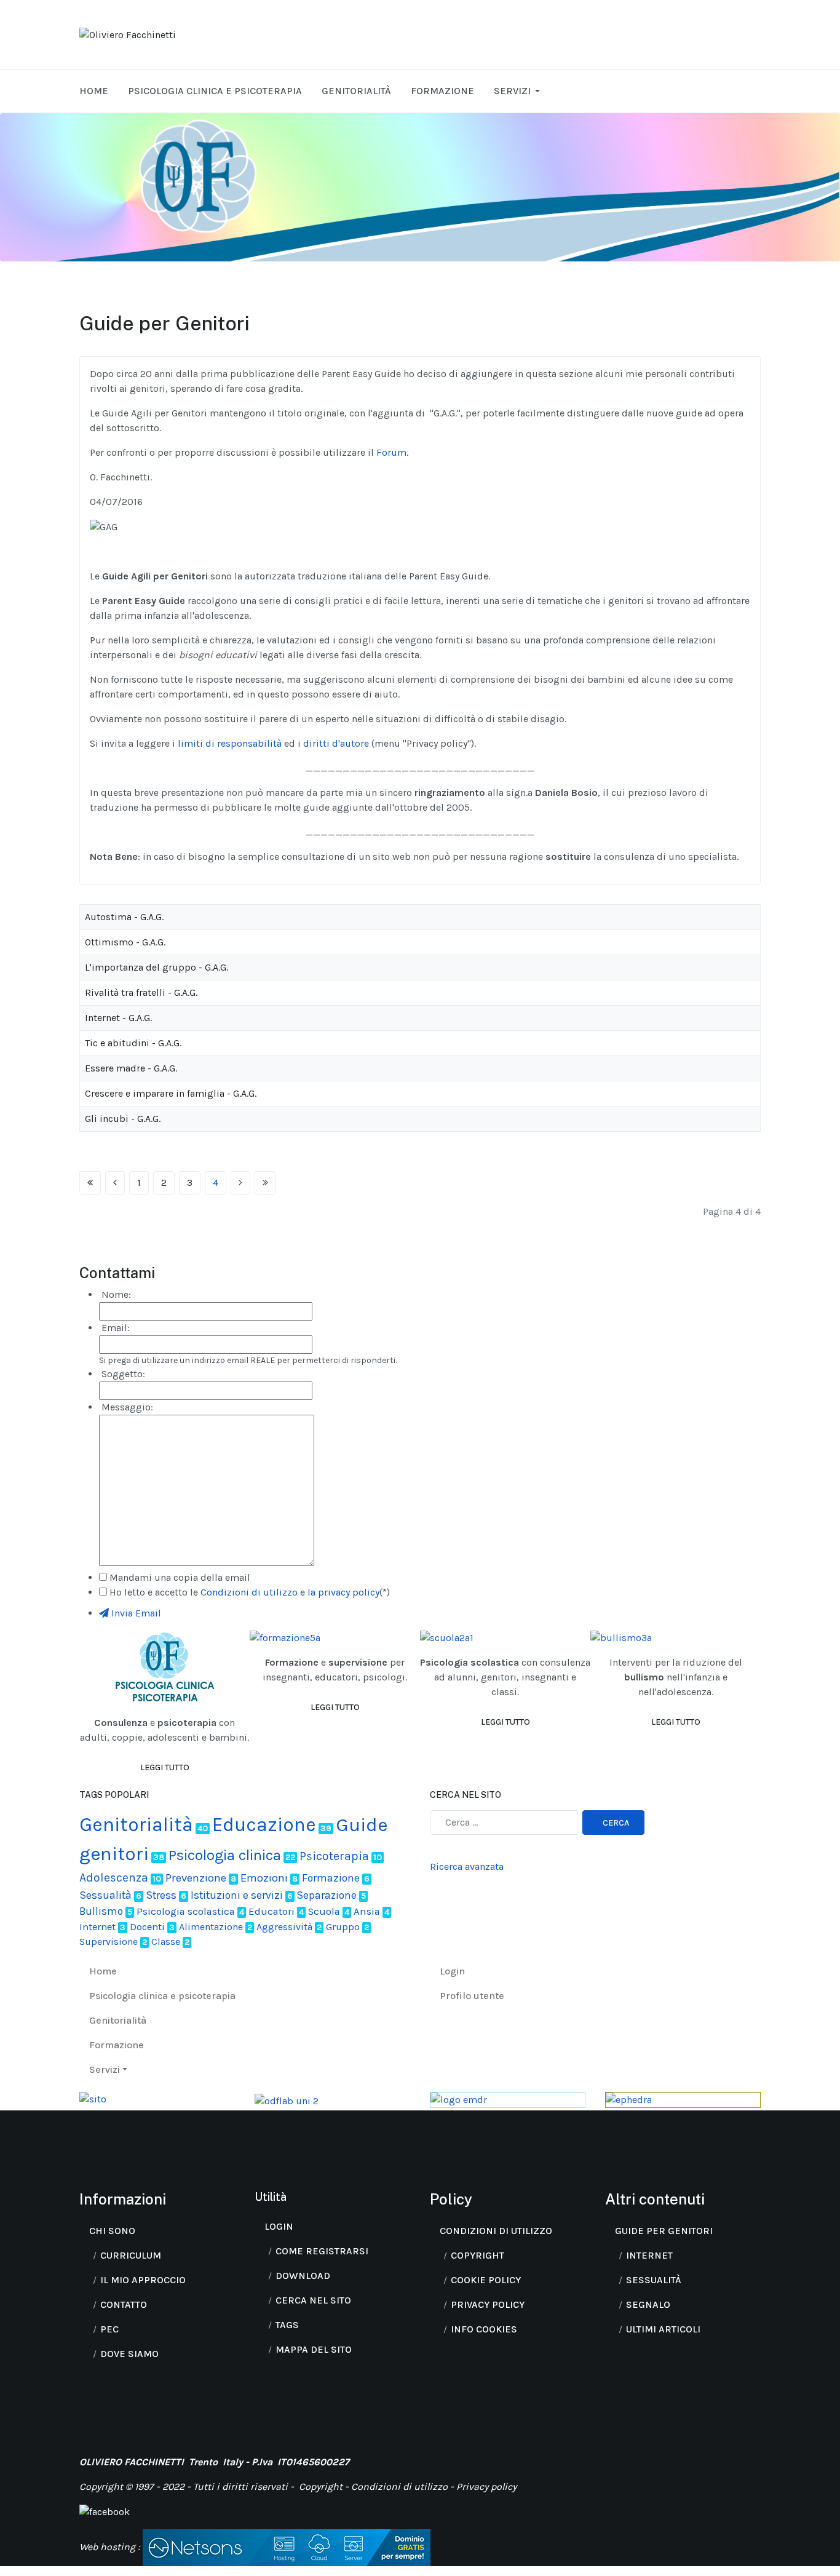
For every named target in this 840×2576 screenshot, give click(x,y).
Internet (97, 1927)
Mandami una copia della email (180, 1577)
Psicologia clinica (225, 1855)
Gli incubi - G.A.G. (123, 1119)
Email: (114, 1328)
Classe (166, 1942)
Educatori (271, 1911)
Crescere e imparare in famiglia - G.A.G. (171, 1093)
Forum (391, 452)
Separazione (327, 1895)
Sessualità (105, 1895)
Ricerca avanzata (467, 1866)
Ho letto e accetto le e (250, 1592)
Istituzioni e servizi (237, 1895)
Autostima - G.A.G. (124, 917)
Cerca (616, 1823)
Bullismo (101, 1911)
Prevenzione (196, 1878)
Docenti (147, 1927)
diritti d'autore (336, 743)
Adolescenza (114, 1878)
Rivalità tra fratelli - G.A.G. (141, 992)
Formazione (331, 1878)
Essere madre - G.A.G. (131, 1068)
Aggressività (284, 1927)
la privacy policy (343, 1592)
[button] (519, 91)
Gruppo (343, 1927)
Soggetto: (122, 1374)
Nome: (115, 1294)
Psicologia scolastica (186, 1911)
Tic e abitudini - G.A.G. (133, 1043)
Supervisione (109, 1942)
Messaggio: (126, 1407)
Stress (161, 1895)
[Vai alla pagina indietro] (115, 1183)
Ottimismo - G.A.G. (125, 942)
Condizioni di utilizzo (249, 1592)
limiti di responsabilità (228, 743)
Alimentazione (211, 1927)
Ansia (367, 1911)
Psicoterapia (334, 1856)
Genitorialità (136, 1825)
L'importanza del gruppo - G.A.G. (157, 967)
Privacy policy (486, 2487)
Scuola (324, 1911)
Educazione (264, 1825)
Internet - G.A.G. (118, 1018)
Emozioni (264, 1878)
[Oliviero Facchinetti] (128, 34)
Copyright (322, 2487)
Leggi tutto (165, 1767)
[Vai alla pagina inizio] (90, 1183)
